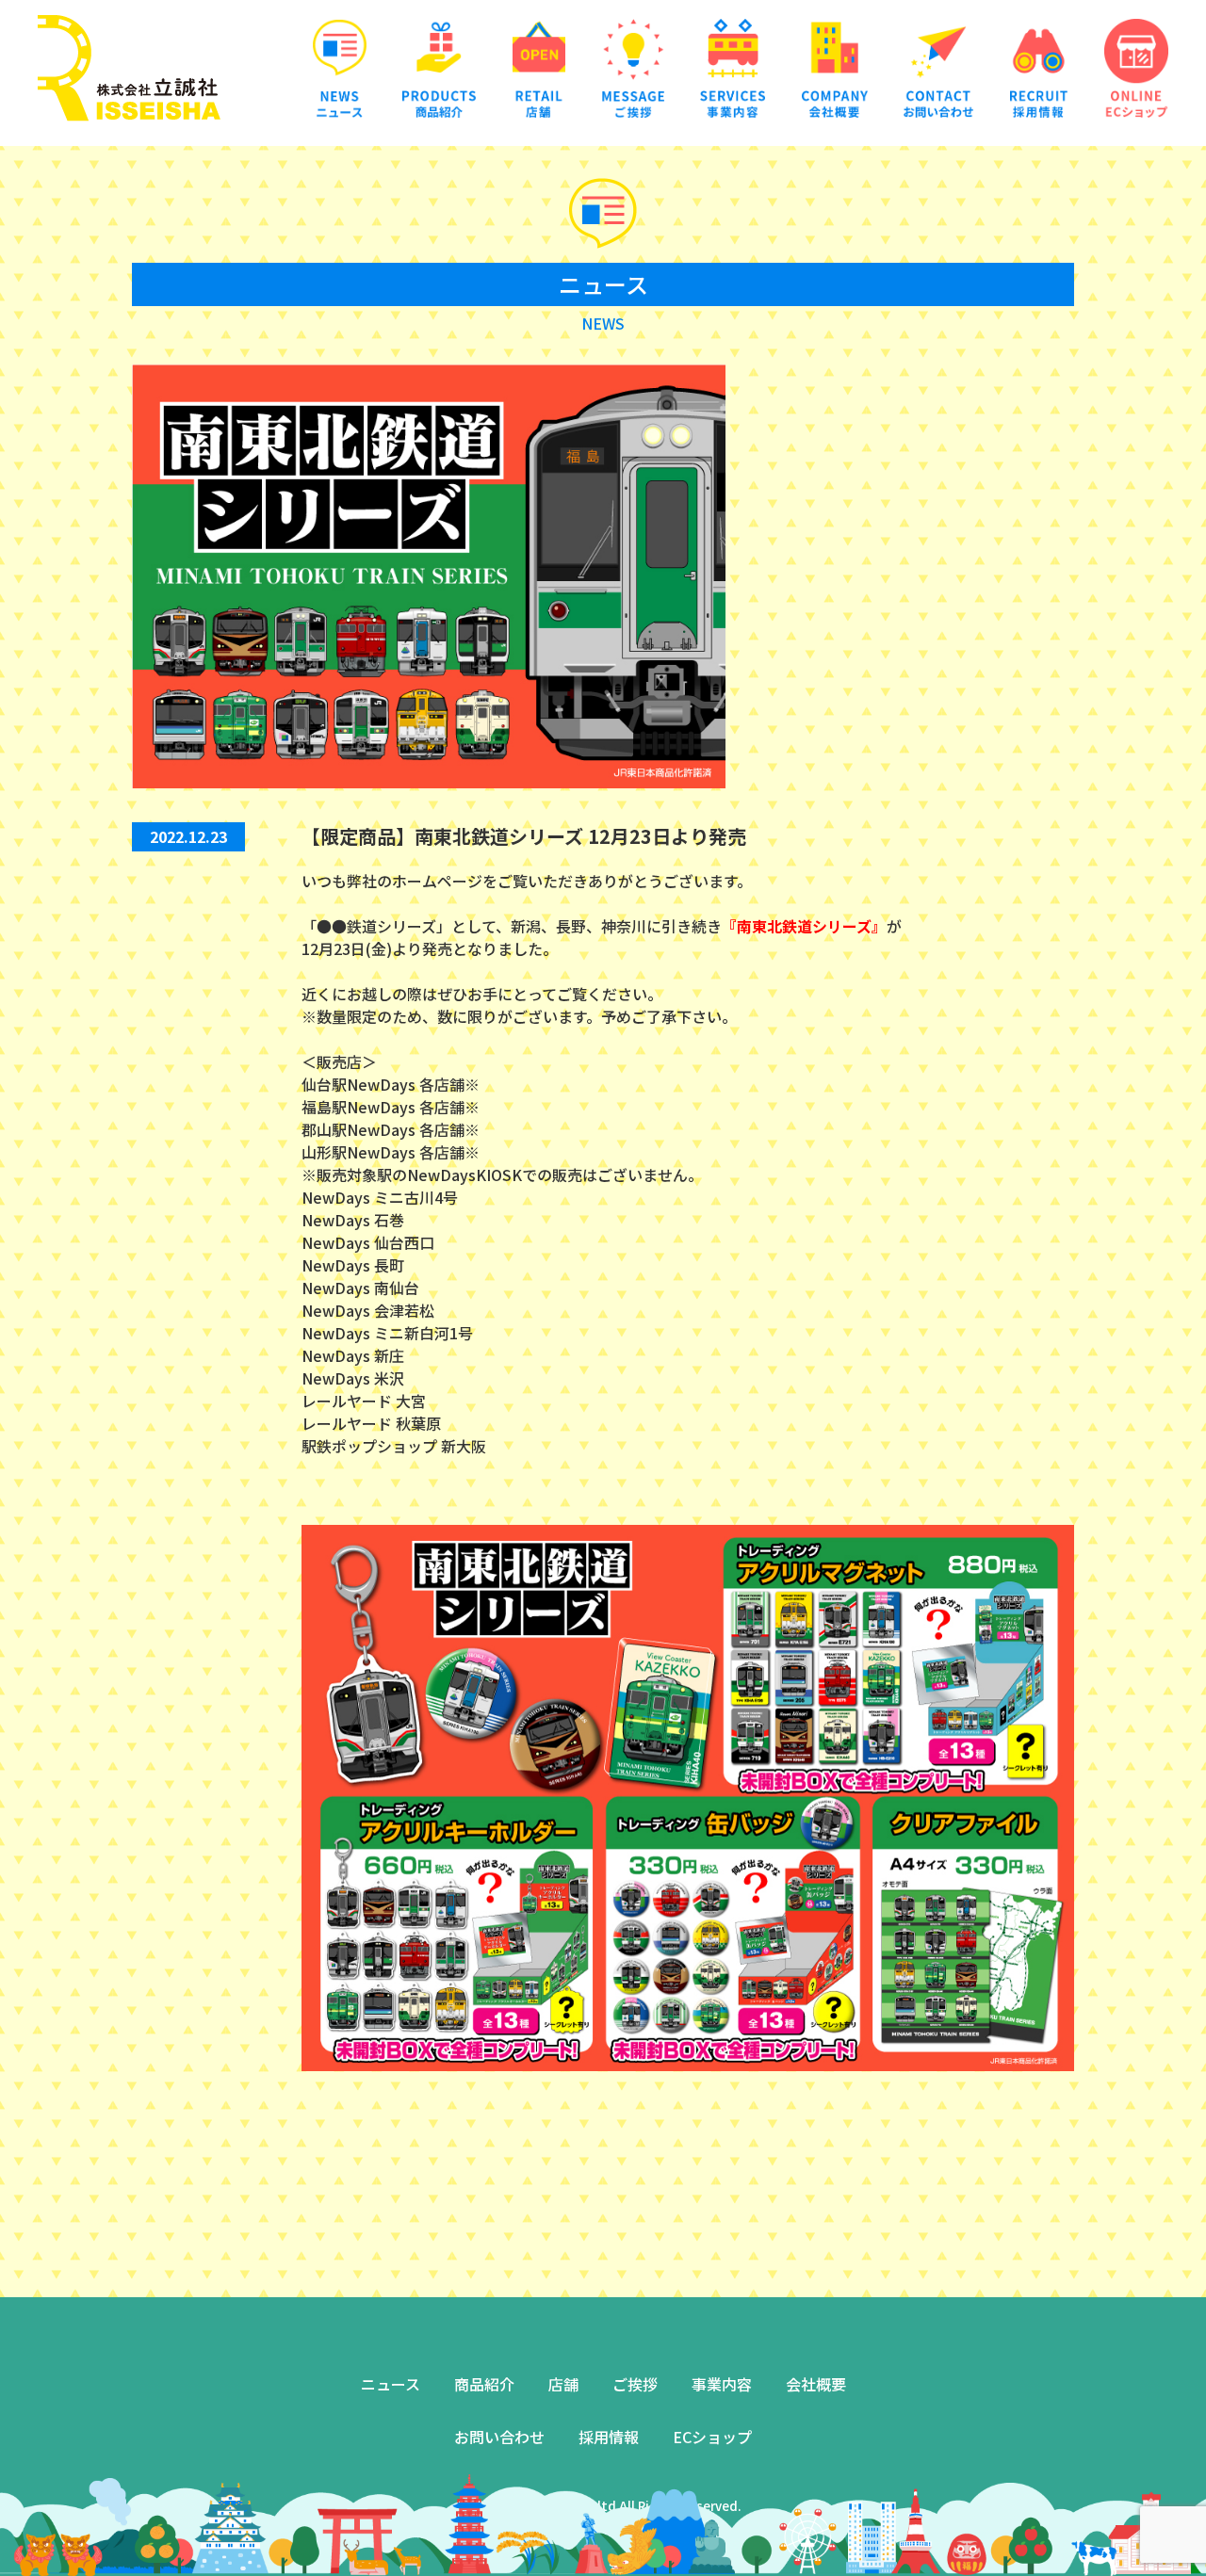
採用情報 (609, 2437)
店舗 (563, 2384)
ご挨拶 (635, 2384)
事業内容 (722, 2384)
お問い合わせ (499, 2437)
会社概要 (816, 2384)
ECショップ (712, 2437)
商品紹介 (484, 2384)
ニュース (391, 2384)
